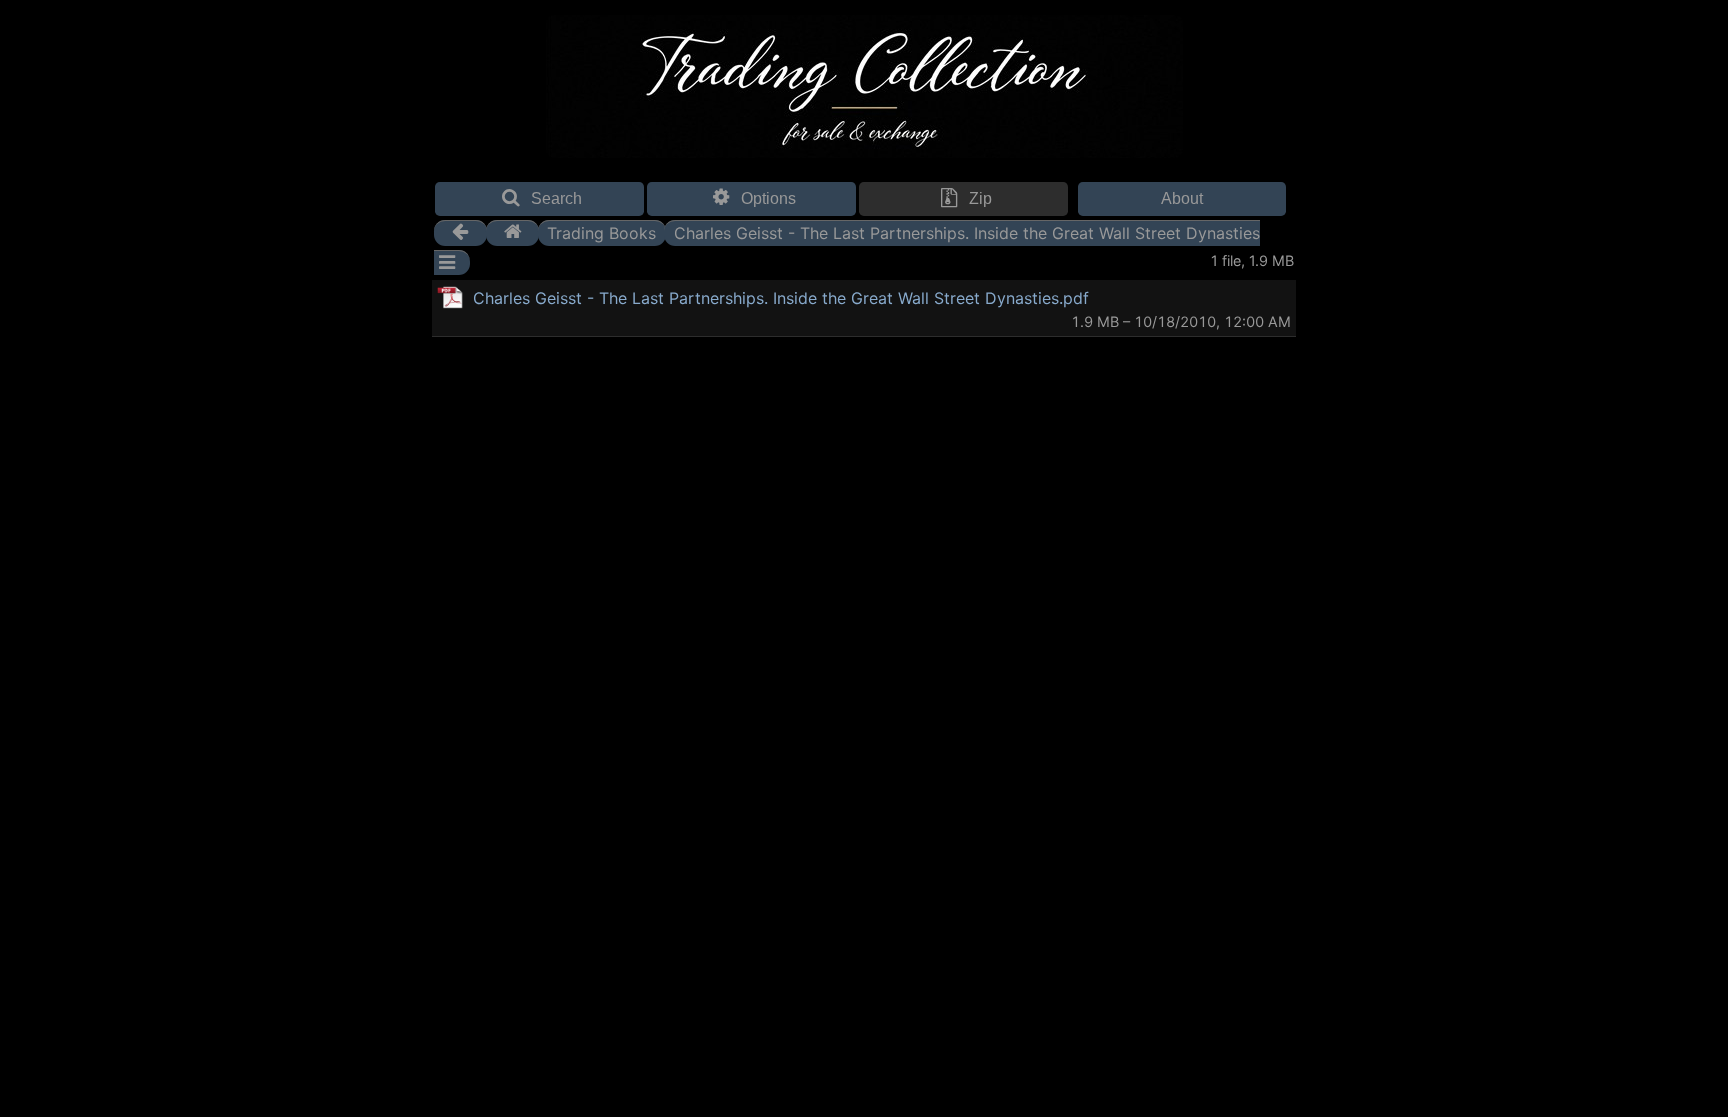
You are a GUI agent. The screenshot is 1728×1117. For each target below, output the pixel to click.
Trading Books (601, 232)
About (1182, 198)
